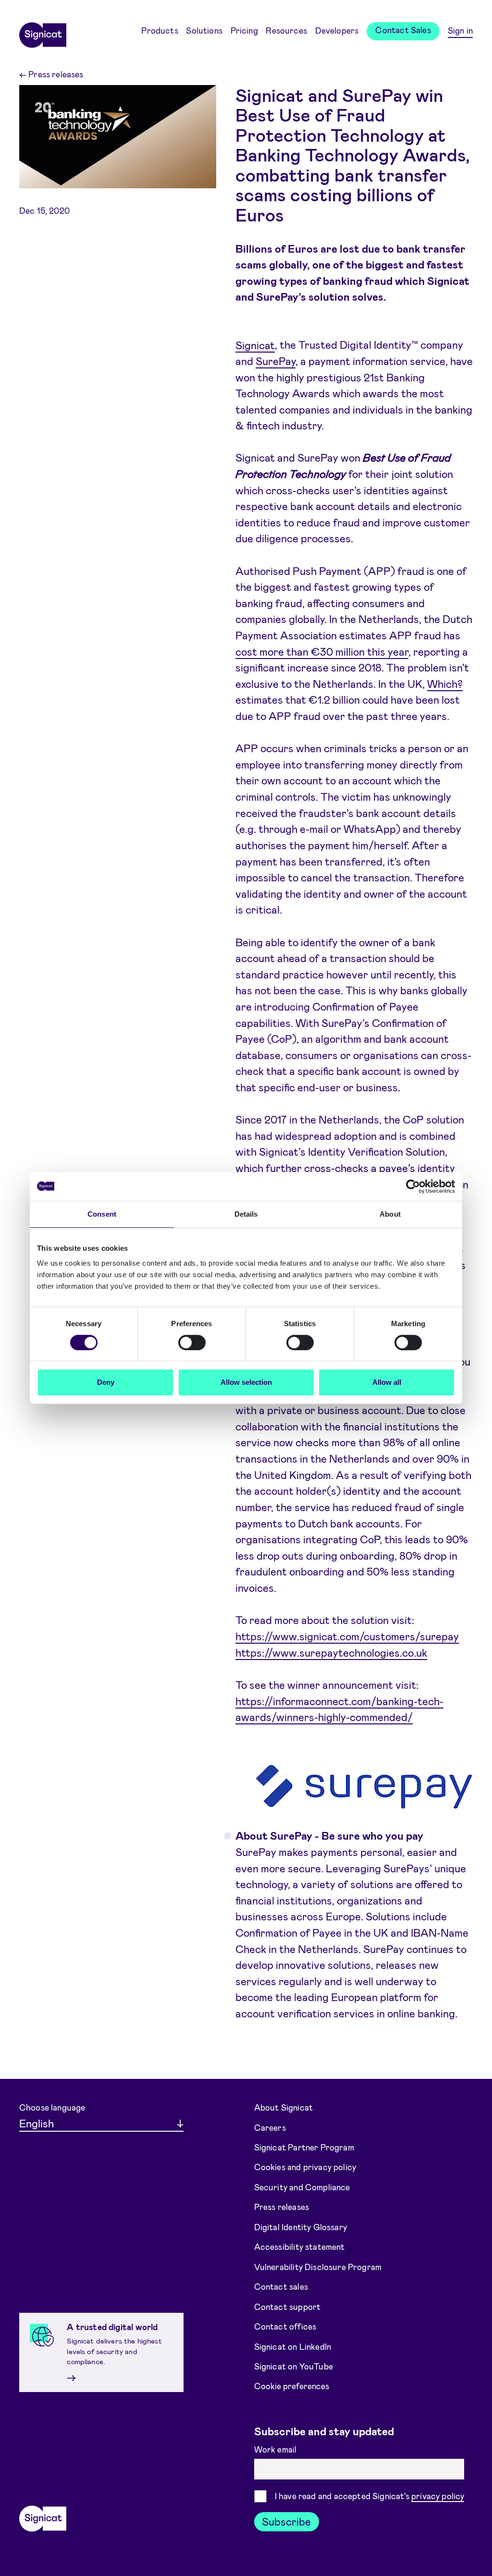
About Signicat (283, 2107)
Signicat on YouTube (294, 2366)
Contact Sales (403, 30)
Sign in (460, 30)
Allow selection (246, 1382)
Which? (445, 684)
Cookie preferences (292, 2386)
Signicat (255, 344)
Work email (277, 2449)
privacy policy (438, 2496)
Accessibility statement (300, 2246)
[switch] (192, 1343)
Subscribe (286, 2521)
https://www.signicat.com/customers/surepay (347, 1636)
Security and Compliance (302, 2187)
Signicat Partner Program (304, 2147)
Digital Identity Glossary (301, 2227)
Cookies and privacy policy (305, 2167)
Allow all (387, 1382)
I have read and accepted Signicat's (370, 2496)
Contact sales (281, 2286)
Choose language (52, 2107)
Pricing (244, 30)
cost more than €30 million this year (322, 651)
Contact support (288, 2306)
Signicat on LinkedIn (293, 2346)
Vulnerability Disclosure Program (318, 2267)
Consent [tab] (102, 1214)
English (37, 2123)
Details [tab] (246, 1214)
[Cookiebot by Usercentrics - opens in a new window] (413, 1186)
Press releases (51, 74)
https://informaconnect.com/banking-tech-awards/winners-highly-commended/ (339, 1709)
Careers (270, 2127)
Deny (106, 1382)
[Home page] (43, 32)
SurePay (276, 361)
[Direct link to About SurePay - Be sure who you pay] (225, 1836)
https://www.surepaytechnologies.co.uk (331, 1652)
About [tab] (390, 1214)
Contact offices (285, 2326)
